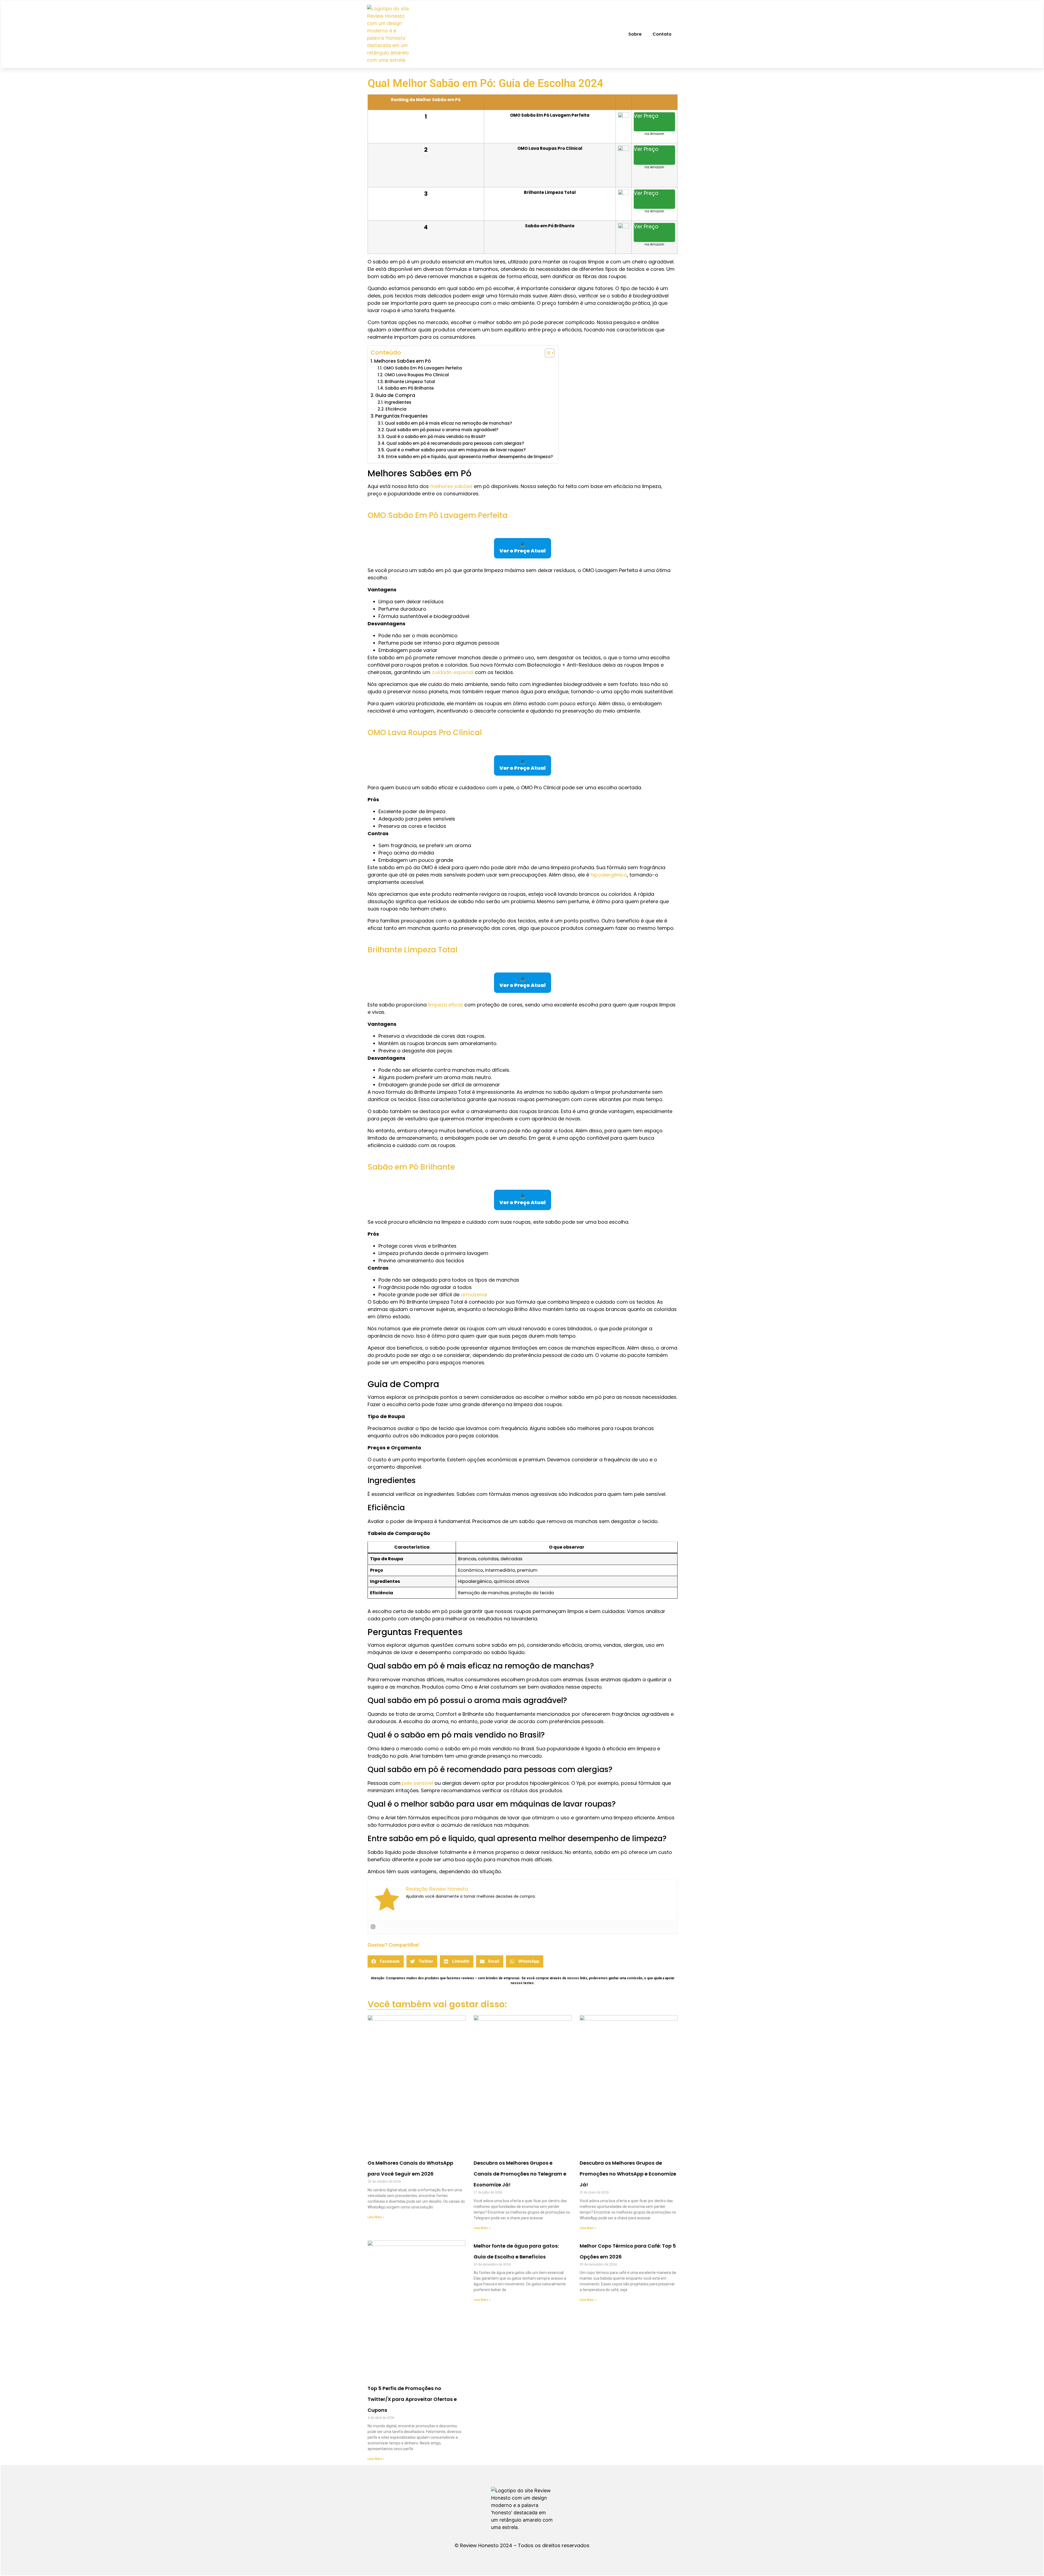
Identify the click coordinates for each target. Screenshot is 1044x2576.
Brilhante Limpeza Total (410, 382)
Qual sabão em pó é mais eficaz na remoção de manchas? (448, 423)
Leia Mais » (376, 2217)
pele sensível (417, 1783)
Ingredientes (398, 402)
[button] (386, 1961)
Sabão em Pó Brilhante (409, 388)
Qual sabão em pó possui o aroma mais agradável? (442, 430)
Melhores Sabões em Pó (403, 361)
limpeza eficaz (445, 1005)
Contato (662, 34)
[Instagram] (373, 1927)
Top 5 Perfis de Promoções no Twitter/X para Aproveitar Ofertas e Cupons (412, 2399)
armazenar (474, 1295)
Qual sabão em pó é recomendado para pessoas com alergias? (455, 443)
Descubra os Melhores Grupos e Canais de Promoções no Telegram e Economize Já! (520, 2174)
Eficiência (396, 409)
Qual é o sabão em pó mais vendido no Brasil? (436, 436)
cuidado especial (453, 672)
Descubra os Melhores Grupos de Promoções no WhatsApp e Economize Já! (628, 2174)
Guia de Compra (395, 395)
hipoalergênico (609, 875)
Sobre (635, 34)
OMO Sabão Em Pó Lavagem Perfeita (423, 368)
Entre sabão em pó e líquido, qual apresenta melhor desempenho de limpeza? (470, 457)
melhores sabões (451, 486)
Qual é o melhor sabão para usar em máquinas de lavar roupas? (456, 450)
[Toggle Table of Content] (547, 353)
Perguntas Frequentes (401, 416)
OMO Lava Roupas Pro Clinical (417, 375)
